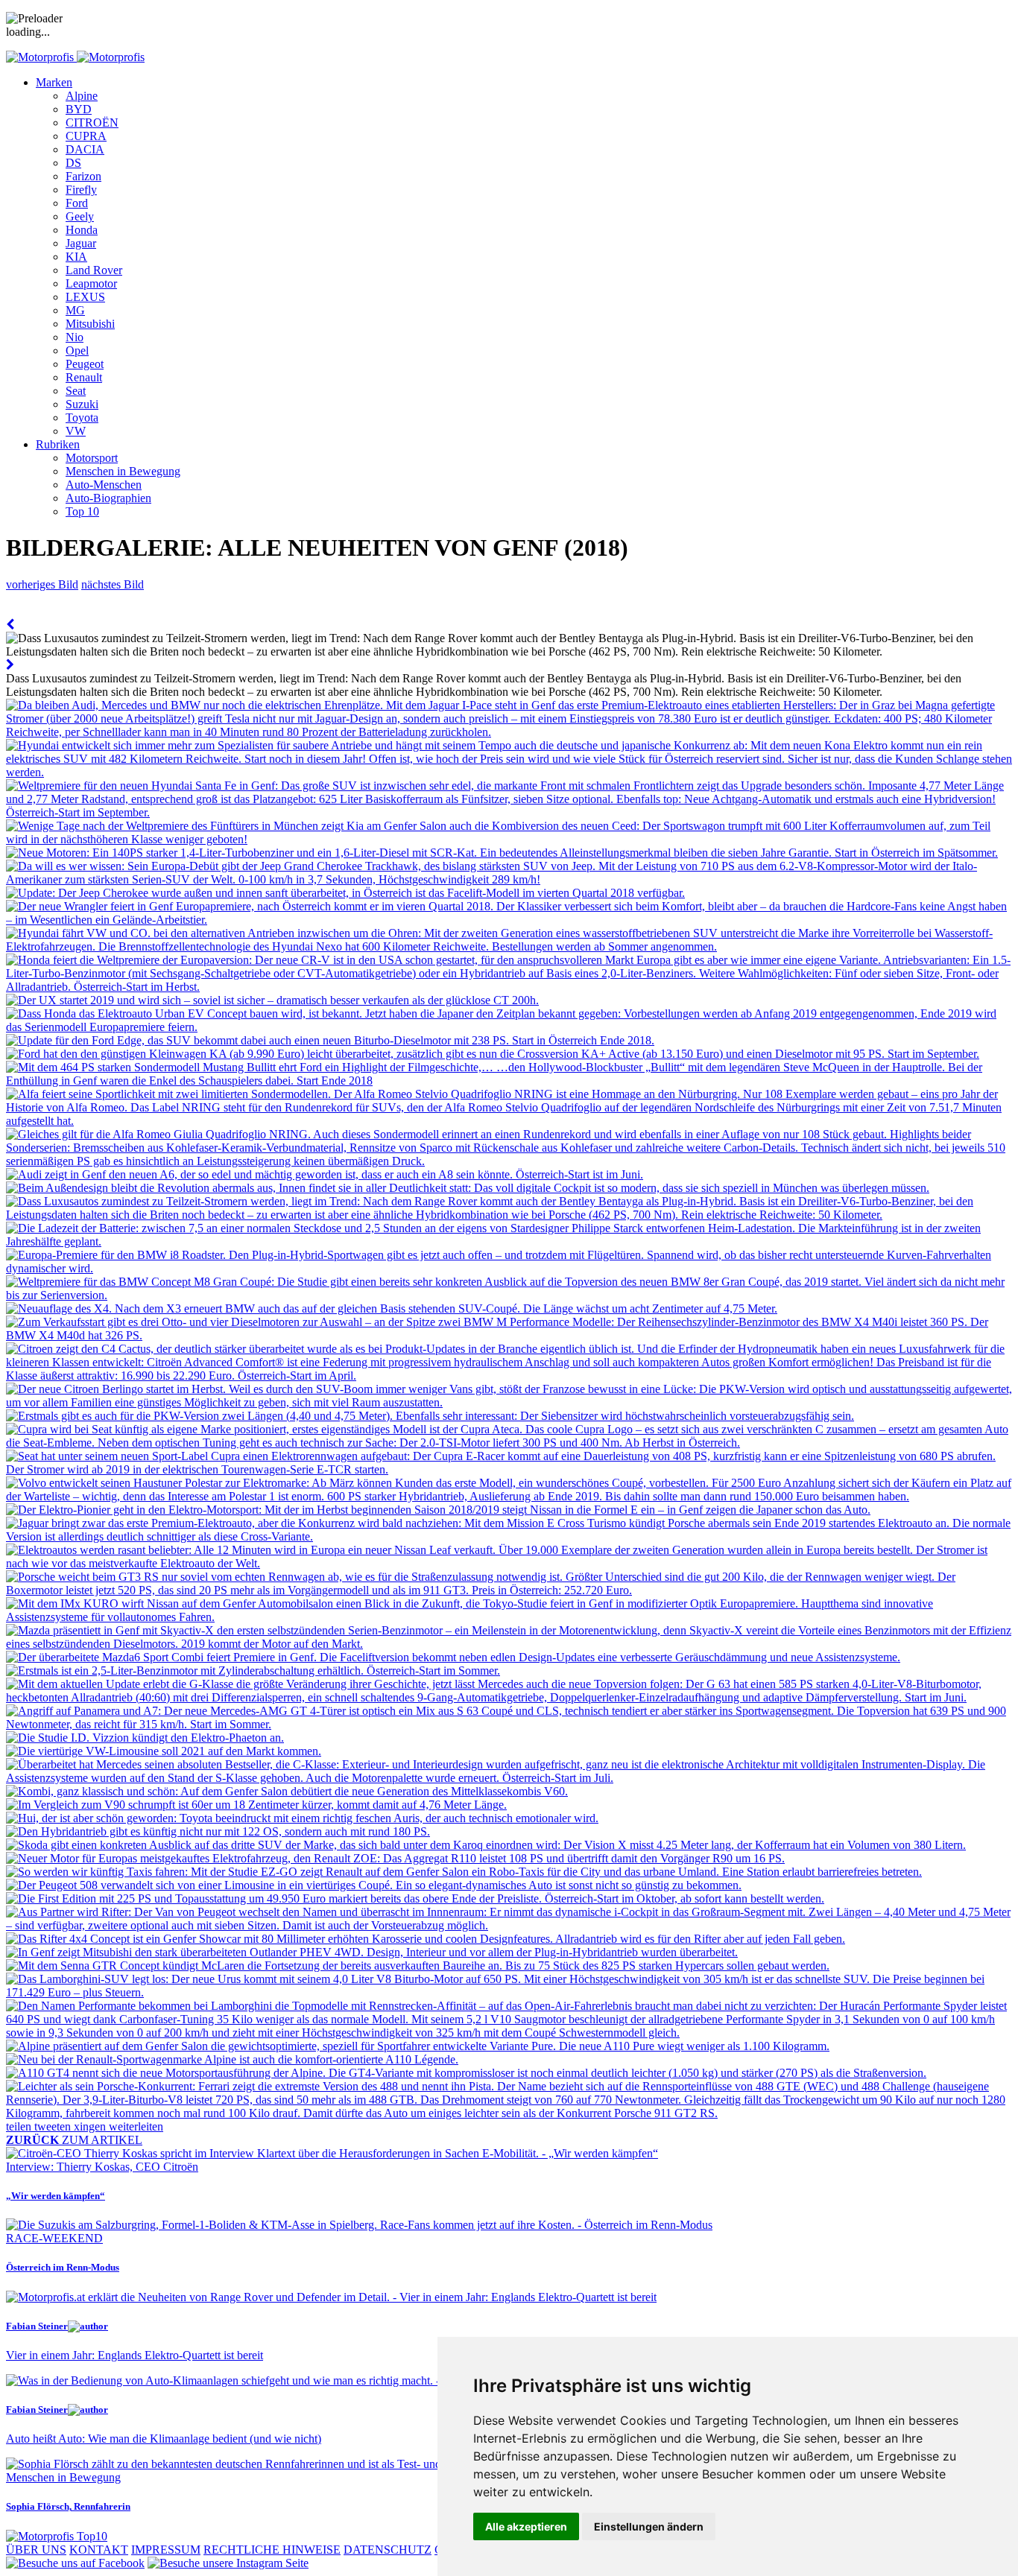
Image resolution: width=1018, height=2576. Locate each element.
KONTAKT (99, 2550)
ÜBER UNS (36, 2550)
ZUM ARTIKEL (74, 2140)
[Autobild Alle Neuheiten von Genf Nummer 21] (10, 665)
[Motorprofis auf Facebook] (75, 2563)
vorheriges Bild (42, 584)
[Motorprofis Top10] (57, 2536)
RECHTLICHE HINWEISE (272, 2550)
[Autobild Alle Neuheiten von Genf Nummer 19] (10, 625)
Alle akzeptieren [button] (526, 2526)
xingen (91, 2126)
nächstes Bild (113, 584)
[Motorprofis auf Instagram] (228, 2563)
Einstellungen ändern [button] (649, 2526)
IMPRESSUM (166, 2550)
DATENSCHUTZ (388, 2550)
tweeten (54, 2126)
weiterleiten (136, 2126)
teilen (20, 2126)
